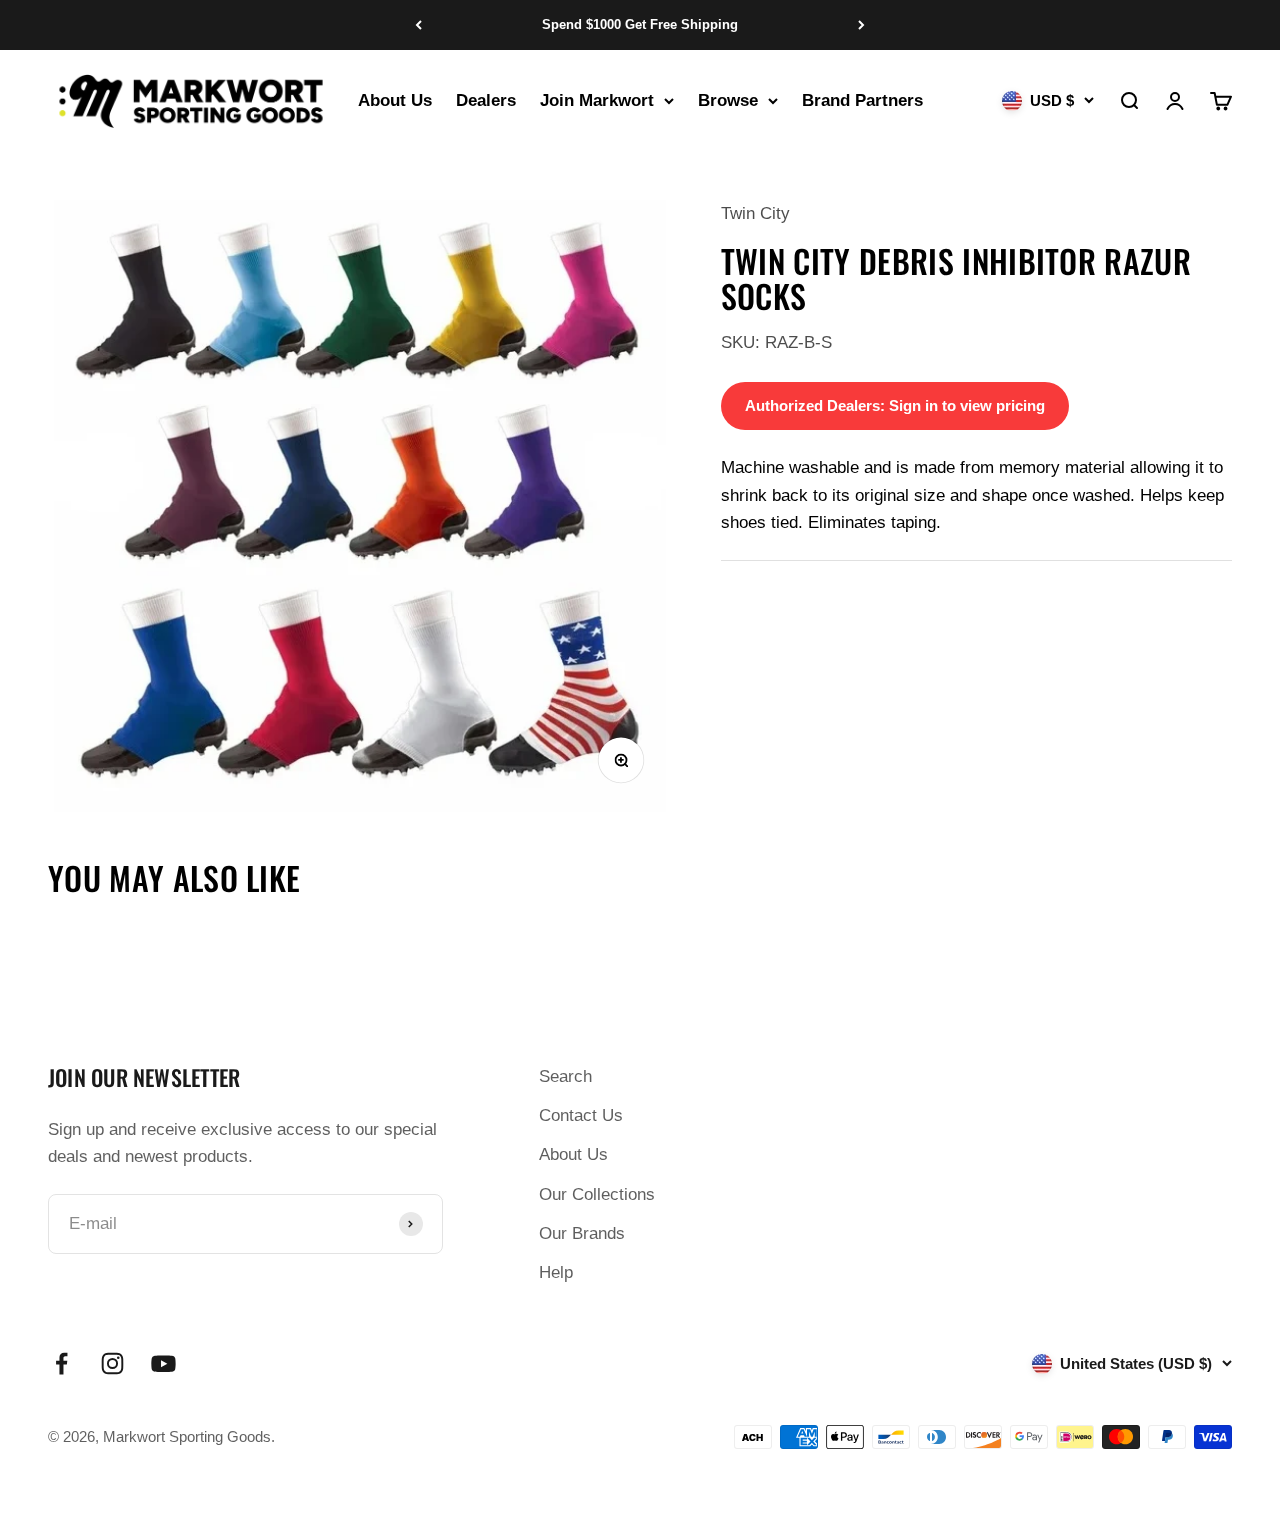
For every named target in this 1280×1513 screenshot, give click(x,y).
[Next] (861, 25)
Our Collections (597, 1194)
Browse (728, 100)
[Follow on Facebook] (61, 1363)
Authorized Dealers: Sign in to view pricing (895, 405)
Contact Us (581, 1115)
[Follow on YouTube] (163, 1363)
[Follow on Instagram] (112, 1363)
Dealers (486, 100)
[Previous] (418, 25)
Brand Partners (862, 100)
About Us (395, 100)
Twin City (755, 213)
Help (556, 1272)
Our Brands (582, 1233)
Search (565, 1076)
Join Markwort (597, 100)
